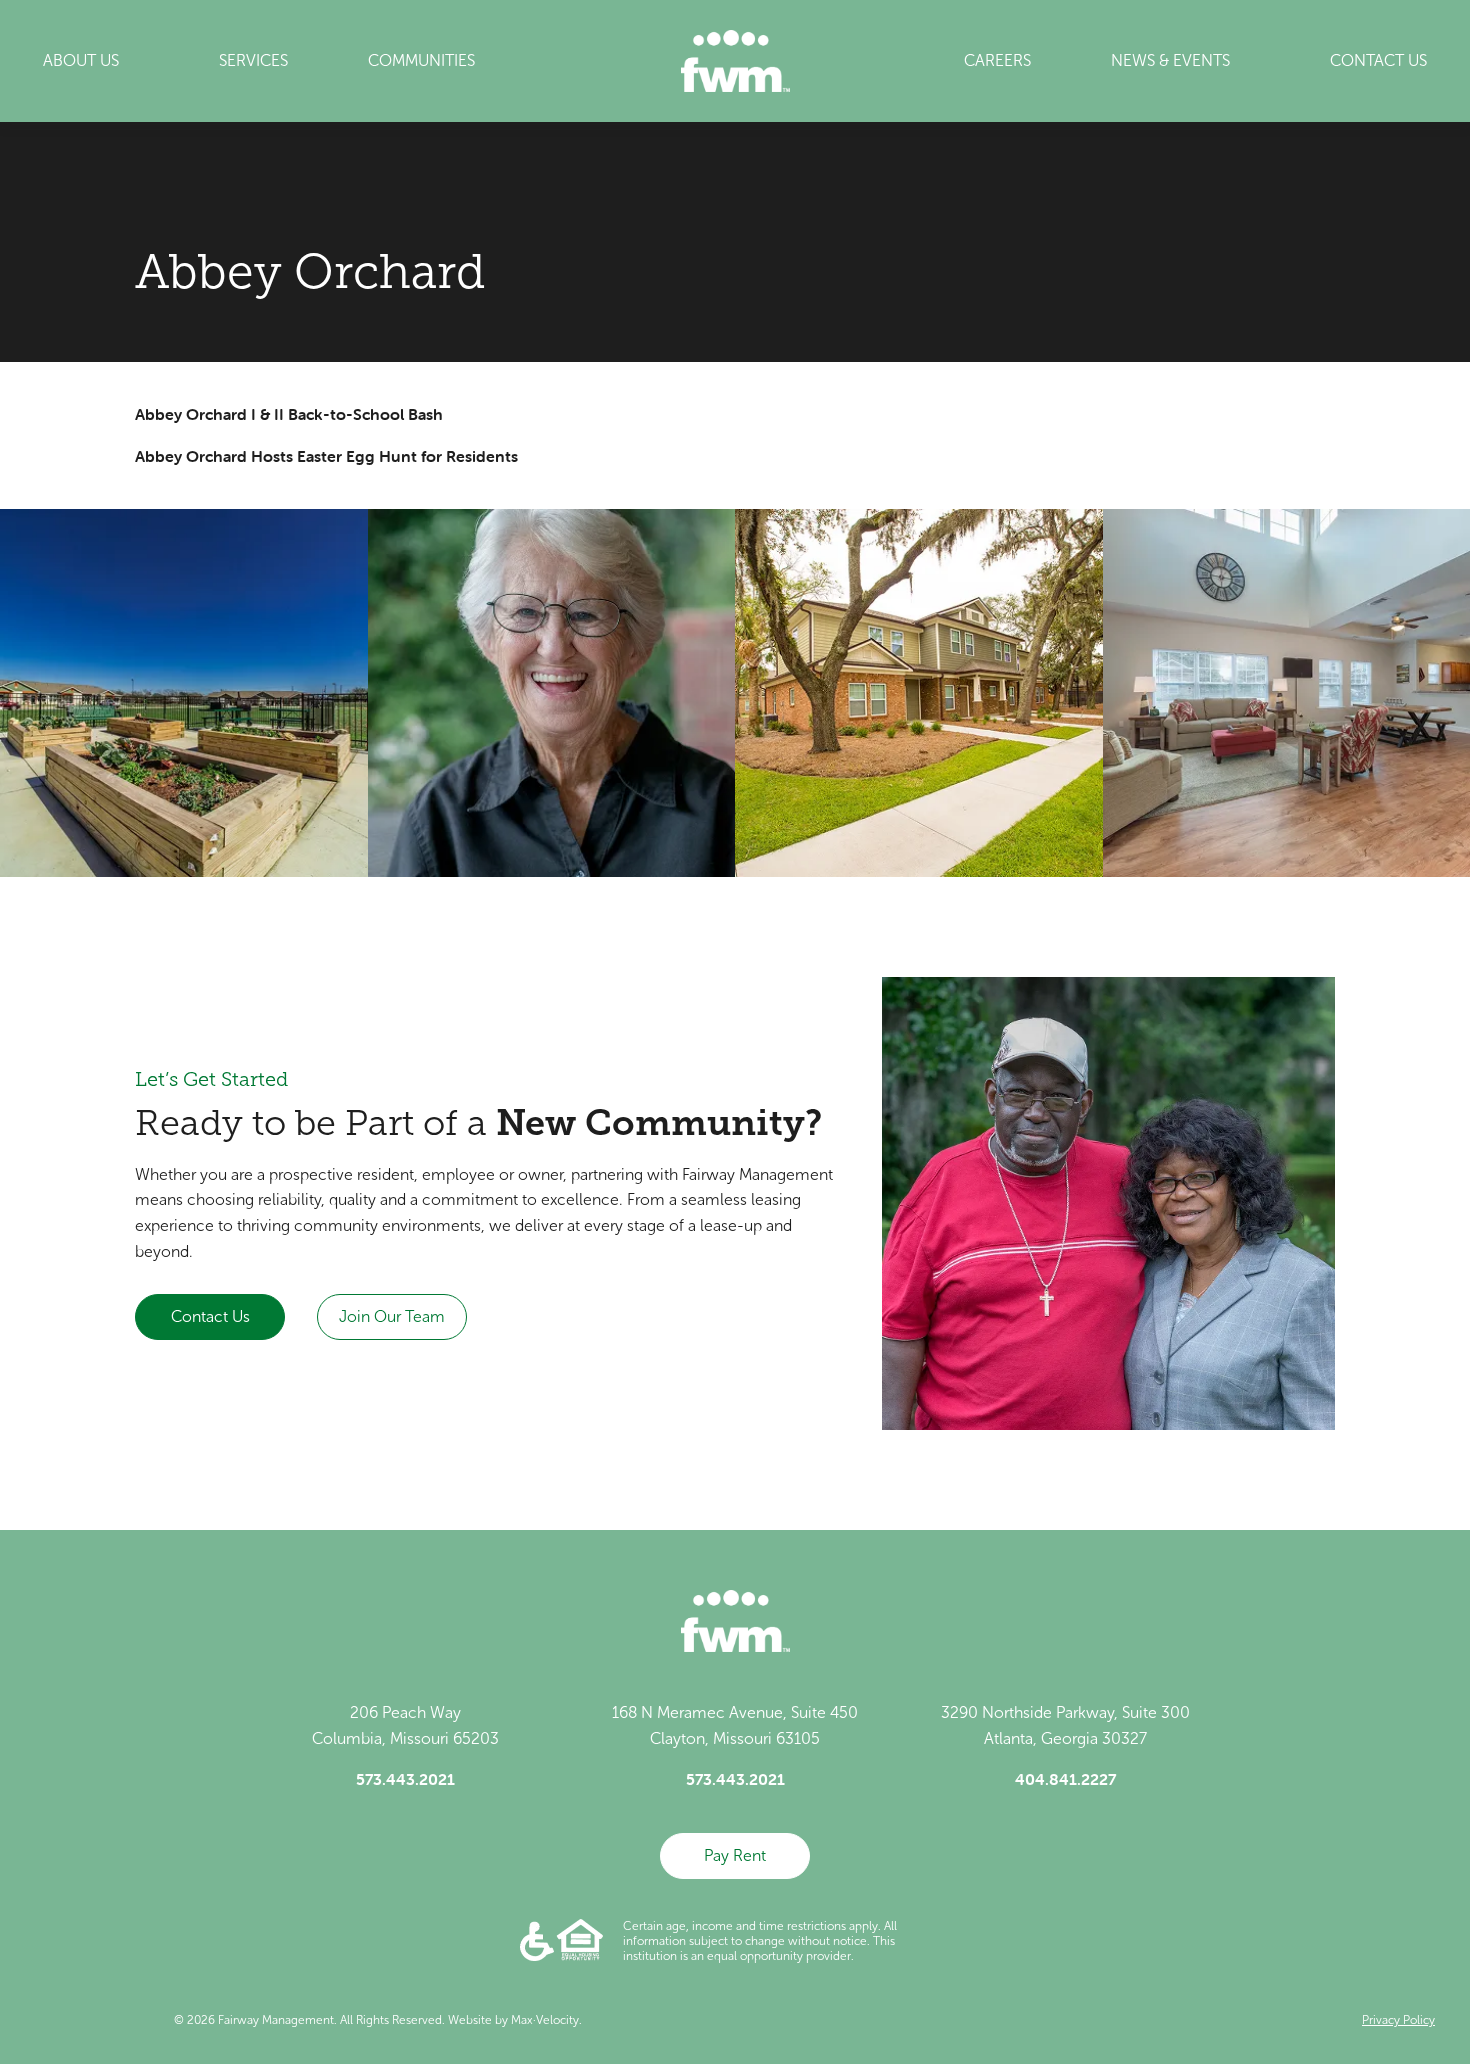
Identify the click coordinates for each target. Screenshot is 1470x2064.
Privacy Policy (1398, 2020)
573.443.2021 (405, 1779)
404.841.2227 (1065, 1779)
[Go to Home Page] (735, 61)
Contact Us (210, 1316)
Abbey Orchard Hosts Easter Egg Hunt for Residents (326, 456)
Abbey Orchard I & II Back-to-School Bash (289, 414)
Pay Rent (735, 1855)
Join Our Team (392, 1316)
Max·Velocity (545, 2020)
